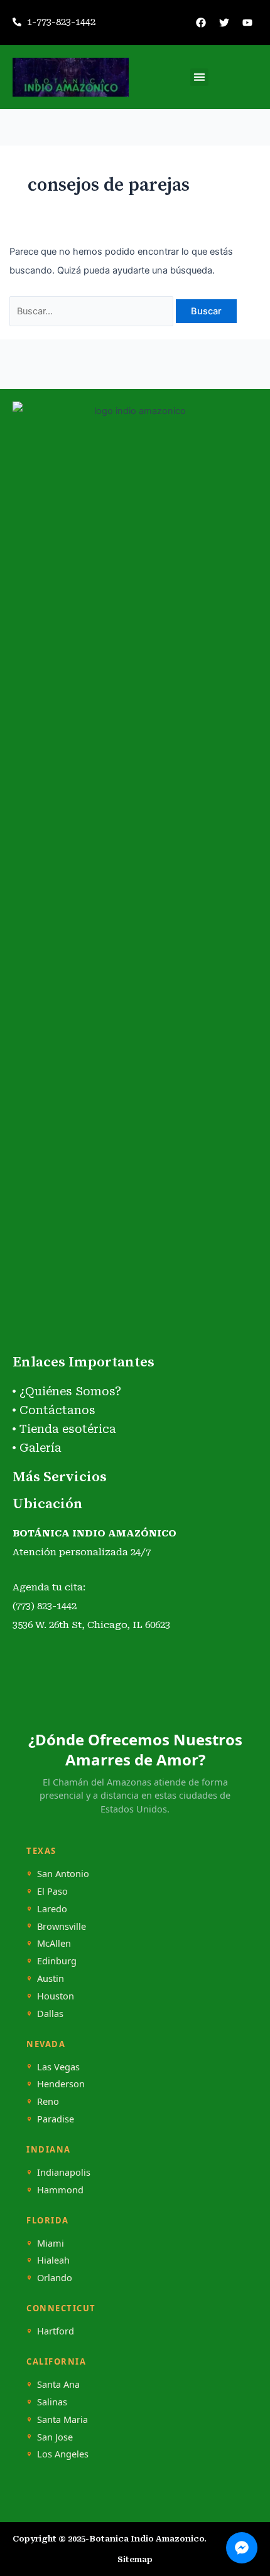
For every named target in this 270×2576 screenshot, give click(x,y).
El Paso (52, 1891)
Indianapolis (64, 2172)
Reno (48, 2101)
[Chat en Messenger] (242, 2548)
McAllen (54, 1943)
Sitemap (135, 2559)
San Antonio (63, 1874)
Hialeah (53, 2260)
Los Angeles (63, 2454)
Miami (51, 2243)
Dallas (50, 2014)
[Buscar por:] (93, 311)
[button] (199, 77)
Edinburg (57, 1961)
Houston (56, 1996)
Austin (51, 1978)
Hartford (56, 2331)
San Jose (55, 2437)
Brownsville (62, 1926)
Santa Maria (62, 2419)
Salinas (52, 2402)
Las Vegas (58, 2067)
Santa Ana (58, 2384)
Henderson (61, 2084)
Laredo (52, 1909)
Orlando (55, 2278)
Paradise (56, 2119)
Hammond (60, 2190)
